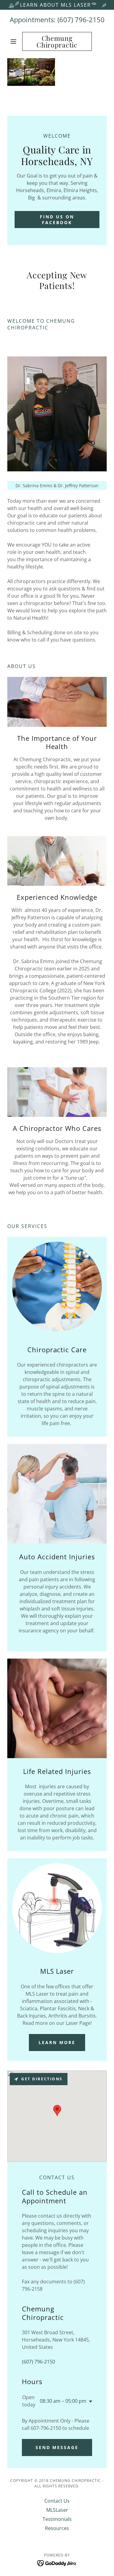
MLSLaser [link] (57, 2510)
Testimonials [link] (57, 2519)
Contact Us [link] (57, 2501)
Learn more (57, 2042)
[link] (57, 41)
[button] (15, 41)
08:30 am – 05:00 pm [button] (63, 2401)
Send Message (57, 2447)
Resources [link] (57, 2528)
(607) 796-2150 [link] (81, 19)
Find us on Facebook (57, 220)
